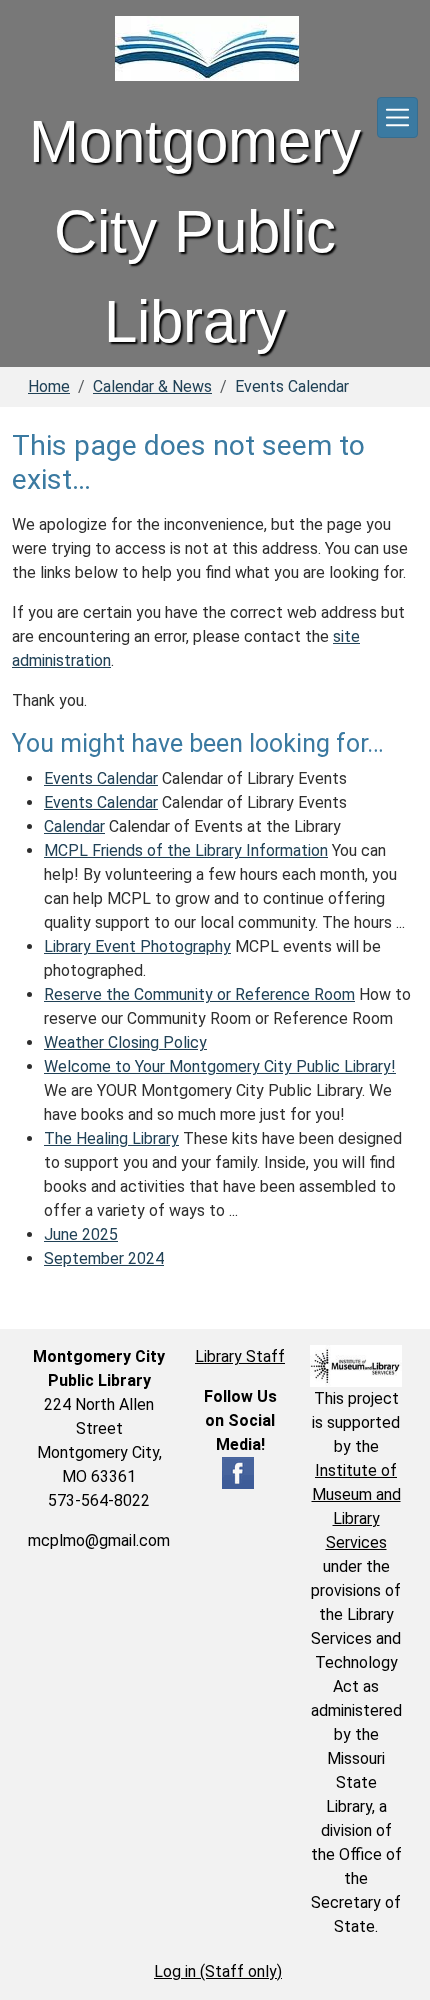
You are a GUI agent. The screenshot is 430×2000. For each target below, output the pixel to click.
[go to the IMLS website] (356, 1366)
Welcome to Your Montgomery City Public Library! (220, 1066)
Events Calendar (101, 778)
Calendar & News (152, 386)
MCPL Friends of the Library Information (186, 850)
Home (49, 386)
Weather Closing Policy (125, 1042)
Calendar (74, 826)
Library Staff (240, 1356)
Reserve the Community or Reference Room (199, 994)
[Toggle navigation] (397, 117)
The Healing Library (111, 1138)
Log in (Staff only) (218, 1971)
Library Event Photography (137, 946)
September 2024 (104, 1258)
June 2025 (81, 1234)
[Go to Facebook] (238, 1472)
